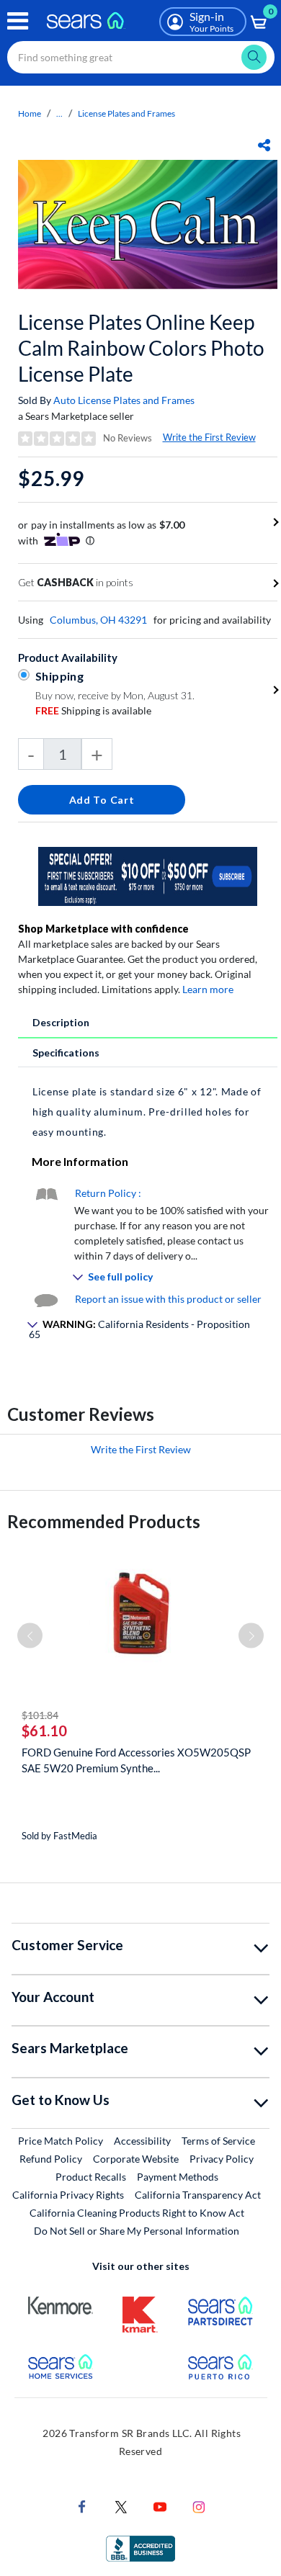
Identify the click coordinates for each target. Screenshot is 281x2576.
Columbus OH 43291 (98, 620)
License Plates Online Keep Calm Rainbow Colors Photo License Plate (141, 348)
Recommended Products (104, 1521)
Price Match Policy (61, 2141)
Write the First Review (209, 437)
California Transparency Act (198, 2195)
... (59, 113)
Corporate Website (137, 2158)
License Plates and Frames (126, 113)
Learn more (208, 989)
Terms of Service (218, 2141)
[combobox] (141, 57)
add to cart (102, 800)
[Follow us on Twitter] (121, 2506)
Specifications (66, 1053)
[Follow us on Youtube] (160, 2506)
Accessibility (142, 2141)
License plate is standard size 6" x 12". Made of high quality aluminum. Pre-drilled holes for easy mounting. (147, 1112)
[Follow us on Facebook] (82, 2506)
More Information (80, 1161)
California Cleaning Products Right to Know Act (137, 2213)
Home (30, 113)
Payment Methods (178, 2177)
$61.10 (44, 1731)
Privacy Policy (222, 2159)
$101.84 (40, 1715)
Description (61, 1022)
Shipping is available (93, 710)
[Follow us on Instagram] (199, 2506)
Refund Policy (51, 2159)
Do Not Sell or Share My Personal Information (137, 2231)
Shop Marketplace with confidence (103, 929)
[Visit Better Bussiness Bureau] (140, 2548)
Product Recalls (91, 2177)
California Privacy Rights (68, 2195)
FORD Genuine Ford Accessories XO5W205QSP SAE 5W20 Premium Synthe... (136, 1760)
